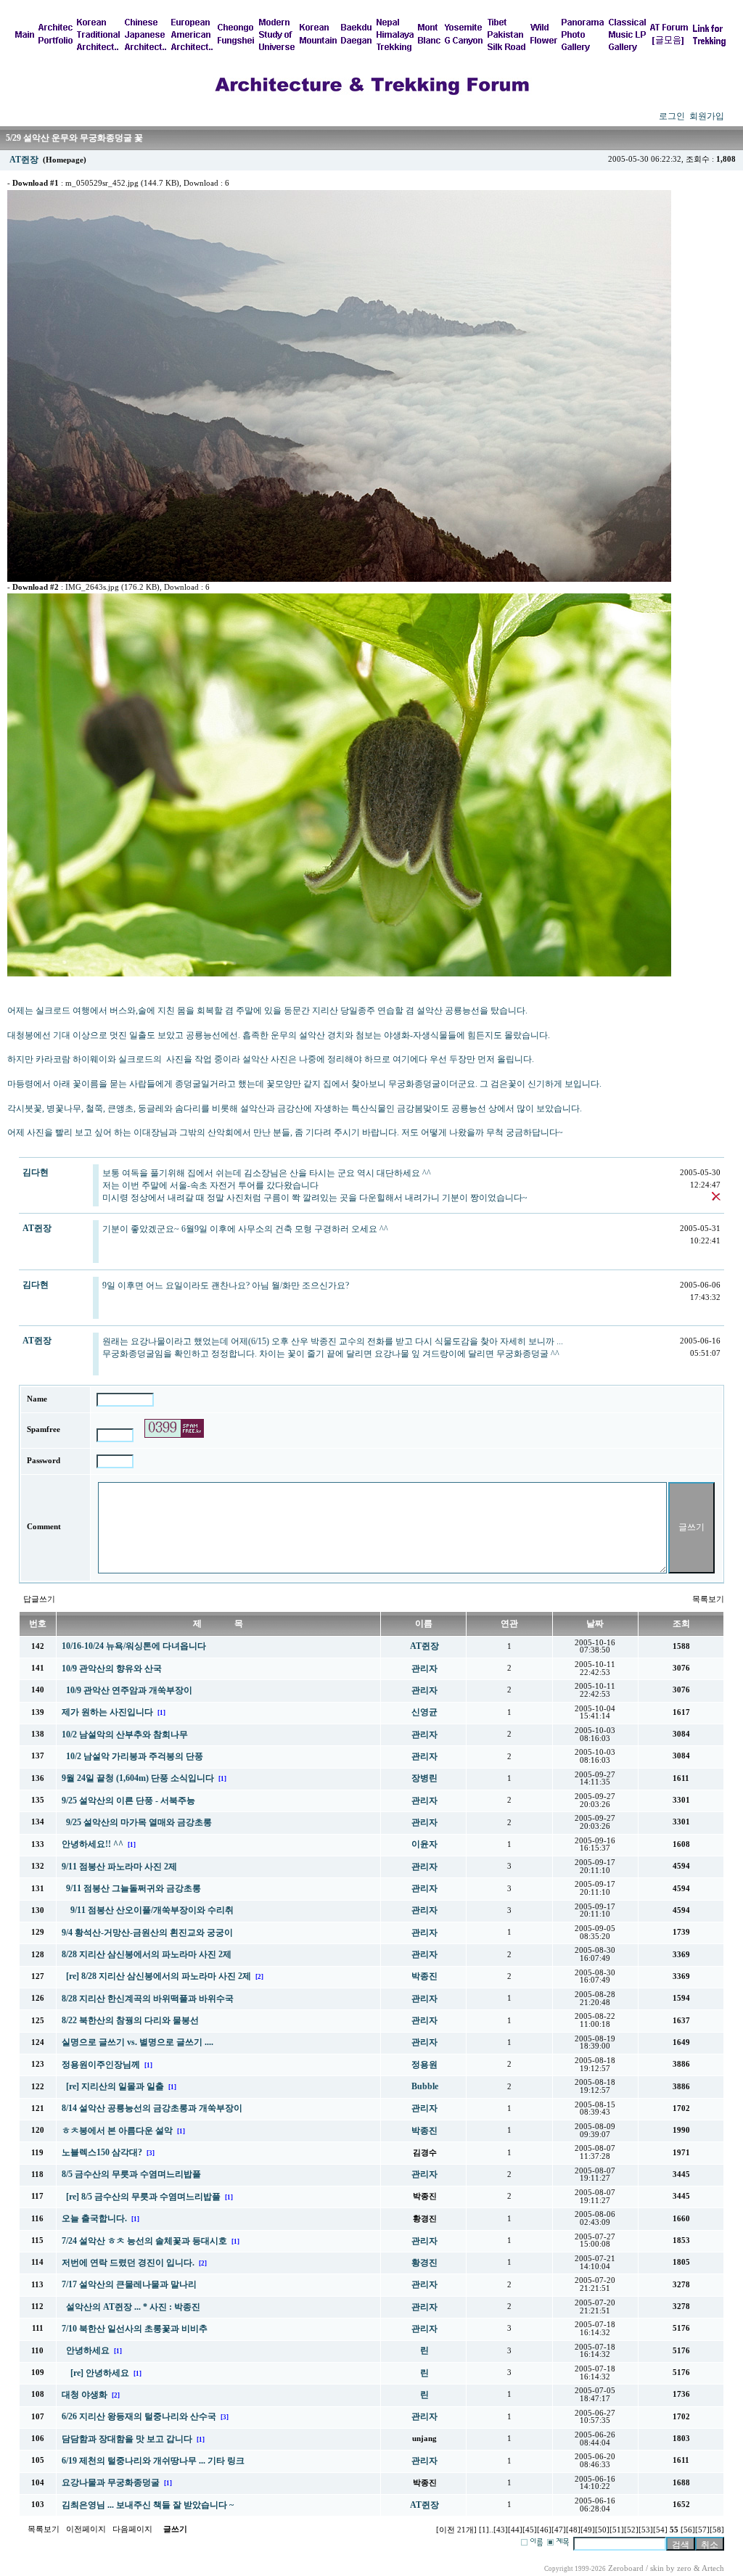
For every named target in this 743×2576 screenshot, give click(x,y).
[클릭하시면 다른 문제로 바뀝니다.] (174, 1428)
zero (684, 2568)
